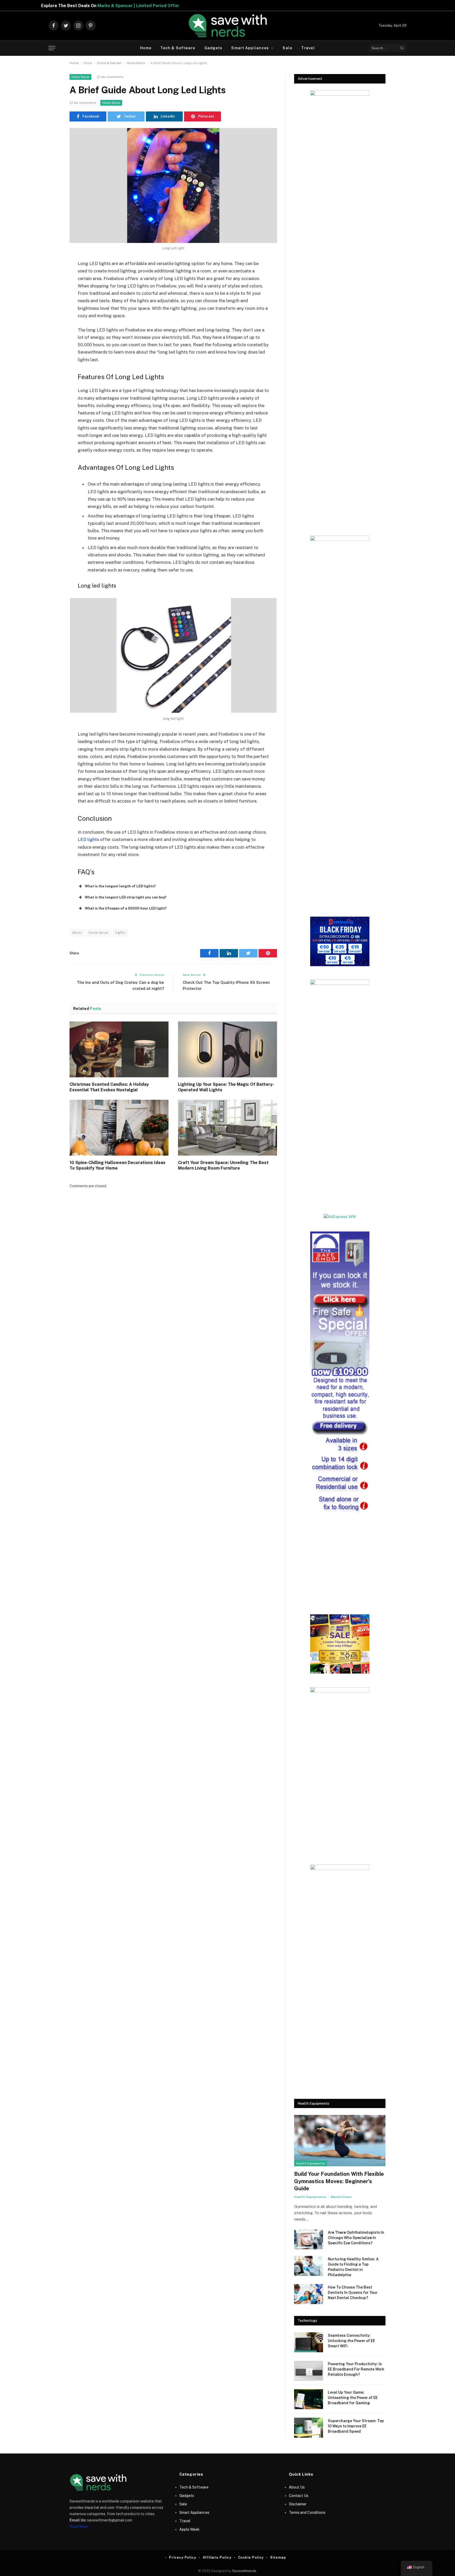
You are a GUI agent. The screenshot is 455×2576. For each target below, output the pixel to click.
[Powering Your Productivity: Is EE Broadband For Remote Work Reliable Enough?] (309, 2371)
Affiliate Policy (217, 2557)
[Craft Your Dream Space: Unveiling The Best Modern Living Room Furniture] (227, 1128)
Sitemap (278, 2557)
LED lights (88, 839)
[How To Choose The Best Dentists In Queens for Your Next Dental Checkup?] (309, 2294)
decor (77, 933)
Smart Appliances (250, 48)
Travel (308, 48)
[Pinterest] (51, 318)
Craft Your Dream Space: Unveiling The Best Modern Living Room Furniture (223, 1165)
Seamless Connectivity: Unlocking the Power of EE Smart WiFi (351, 2341)
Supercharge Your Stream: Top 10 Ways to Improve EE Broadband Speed (356, 2426)
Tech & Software (178, 48)
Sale (287, 48)
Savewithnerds (244, 2571)
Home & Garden (109, 63)
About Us (297, 2487)
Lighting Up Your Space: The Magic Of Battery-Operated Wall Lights (226, 1087)
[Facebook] (51, 277)
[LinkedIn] (51, 304)
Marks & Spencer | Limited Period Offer (156, 6)
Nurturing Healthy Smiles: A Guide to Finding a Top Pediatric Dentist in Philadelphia (353, 2267)
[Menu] (52, 48)
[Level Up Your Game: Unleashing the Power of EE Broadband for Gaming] (309, 2399)
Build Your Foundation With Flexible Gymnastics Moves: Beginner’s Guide (339, 2181)
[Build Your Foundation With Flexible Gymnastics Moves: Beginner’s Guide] (340, 2141)
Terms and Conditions (307, 2513)
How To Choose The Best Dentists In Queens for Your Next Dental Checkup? (353, 2293)
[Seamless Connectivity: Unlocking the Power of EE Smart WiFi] (309, 2342)
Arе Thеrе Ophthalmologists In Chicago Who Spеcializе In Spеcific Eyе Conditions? (356, 2238)
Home (146, 48)
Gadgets (213, 48)
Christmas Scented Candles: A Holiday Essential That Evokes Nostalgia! (109, 1087)
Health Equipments (311, 2163)
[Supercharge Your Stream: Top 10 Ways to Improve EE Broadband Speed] (309, 2428)
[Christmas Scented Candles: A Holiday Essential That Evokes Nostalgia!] (119, 1049)
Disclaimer (298, 2504)
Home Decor (136, 63)
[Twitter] (51, 291)
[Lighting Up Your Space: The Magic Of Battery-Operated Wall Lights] (227, 1049)
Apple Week (189, 2529)
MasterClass (341, 2197)
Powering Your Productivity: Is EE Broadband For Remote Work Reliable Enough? (356, 2369)
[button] (173, 886)
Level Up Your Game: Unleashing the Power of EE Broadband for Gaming (353, 2398)
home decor (99, 933)
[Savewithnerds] (227, 26)
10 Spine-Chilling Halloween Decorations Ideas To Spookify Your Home (117, 1165)
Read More (79, 2526)
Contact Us (299, 2496)
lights (120, 933)
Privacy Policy (183, 2557)
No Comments (112, 77)
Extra (88, 63)
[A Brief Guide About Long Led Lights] (173, 185)
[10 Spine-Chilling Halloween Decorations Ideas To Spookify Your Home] (119, 1128)
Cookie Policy (251, 2557)
